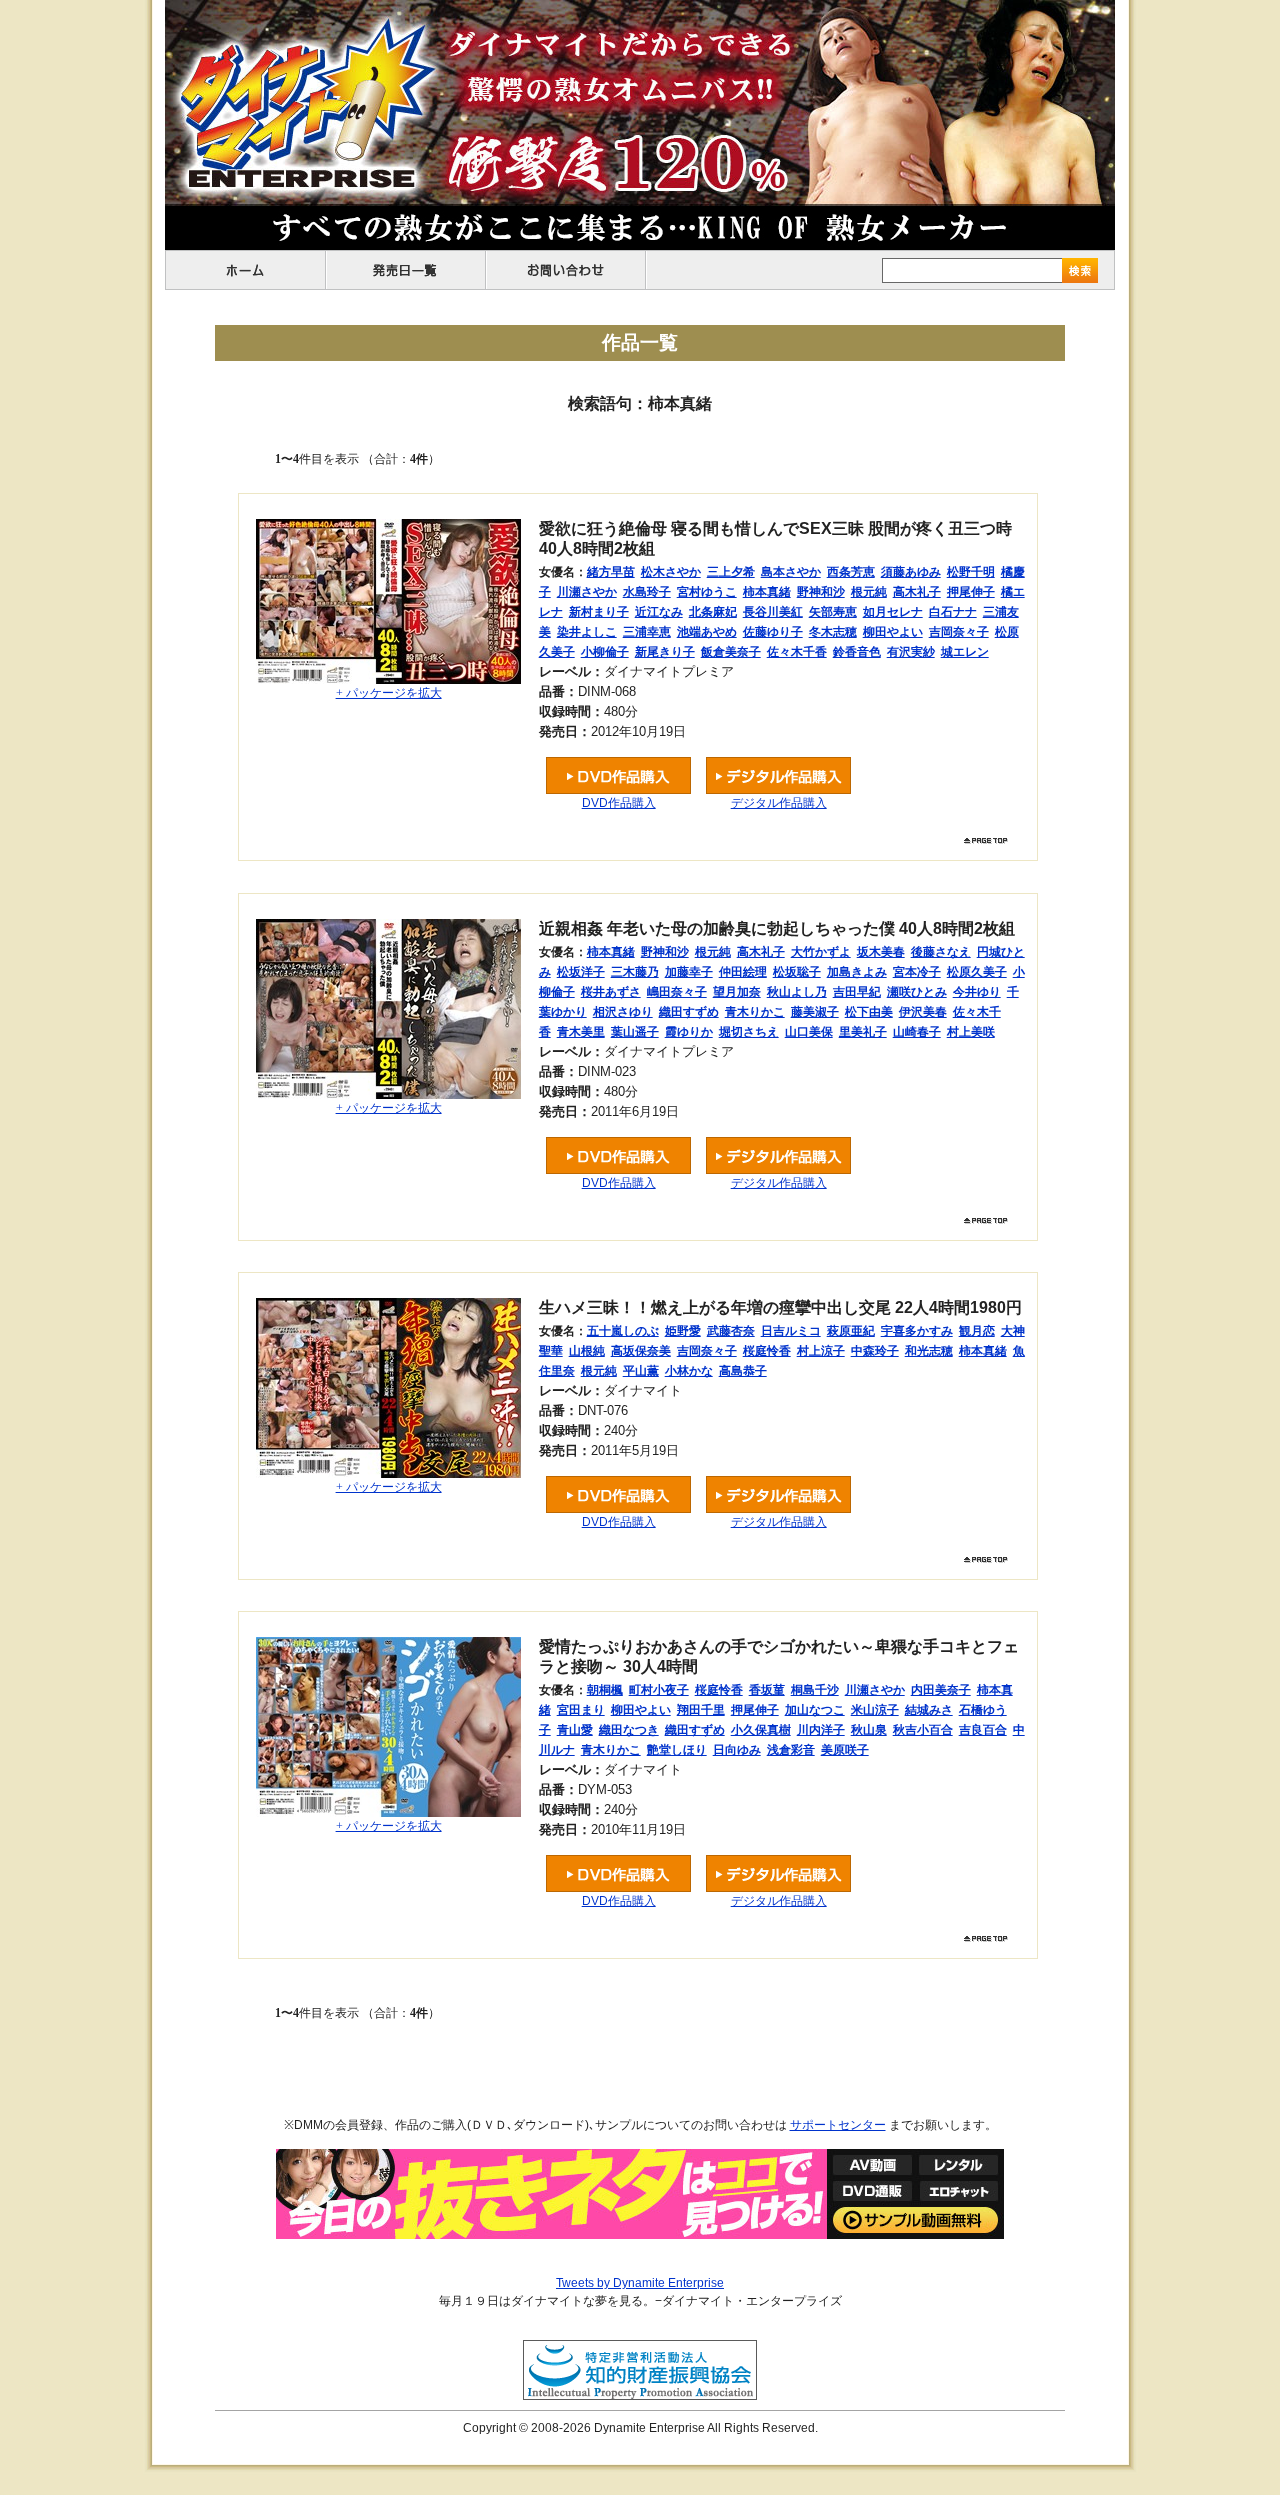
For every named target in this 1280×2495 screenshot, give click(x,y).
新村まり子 (599, 612)
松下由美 (869, 1012)
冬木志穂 (833, 632)
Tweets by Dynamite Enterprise (640, 2283)
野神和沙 (821, 592)
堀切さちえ (749, 1032)
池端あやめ (707, 632)
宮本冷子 (917, 972)
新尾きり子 (665, 652)
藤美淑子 (815, 1012)
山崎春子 (917, 1032)
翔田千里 (701, 1710)
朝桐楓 (605, 1690)
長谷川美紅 (773, 612)
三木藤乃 (635, 972)
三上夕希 (731, 572)
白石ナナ (953, 612)
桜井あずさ (611, 992)
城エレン (965, 652)
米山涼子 (875, 1710)
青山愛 (575, 1730)
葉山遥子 (635, 1032)
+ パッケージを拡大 (389, 693)
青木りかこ (755, 1012)
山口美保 (809, 1032)
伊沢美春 (923, 1012)
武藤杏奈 (731, 1331)
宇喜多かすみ (917, 1331)
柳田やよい (893, 632)
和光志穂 (929, 1351)
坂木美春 (881, 952)
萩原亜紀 (851, 1331)
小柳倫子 (605, 652)
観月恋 (977, 1331)
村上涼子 (821, 1351)
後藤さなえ (941, 952)
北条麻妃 (713, 612)
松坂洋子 (581, 972)
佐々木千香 (797, 652)
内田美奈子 (941, 1690)
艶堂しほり (677, 1750)
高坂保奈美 (641, 1351)
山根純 (587, 1351)
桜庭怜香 (767, 1351)
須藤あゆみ (911, 572)
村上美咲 (971, 1032)
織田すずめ (689, 1012)
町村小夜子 (659, 1690)
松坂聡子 (797, 972)
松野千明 (971, 572)
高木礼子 (917, 592)
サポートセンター (838, 2125)
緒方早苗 (611, 572)
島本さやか (791, 572)
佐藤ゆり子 (773, 632)
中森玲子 (875, 1351)
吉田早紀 (857, 992)
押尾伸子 (971, 592)
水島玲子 (647, 592)
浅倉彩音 (791, 1750)
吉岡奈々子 (959, 632)
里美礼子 (863, 1032)
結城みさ (929, 1710)
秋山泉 (869, 1730)
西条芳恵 (851, 572)
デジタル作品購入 (779, 803)
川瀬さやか (587, 592)
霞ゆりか (689, 1032)
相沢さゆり (623, 1012)
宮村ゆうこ (707, 592)
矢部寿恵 (833, 612)
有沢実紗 (911, 652)
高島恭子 (743, 1371)
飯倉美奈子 (731, 652)
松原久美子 (977, 972)
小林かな (689, 1371)
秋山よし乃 (797, 992)
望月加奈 (737, 992)
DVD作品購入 (619, 803)
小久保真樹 (761, 1730)
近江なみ (659, 612)
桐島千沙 (815, 1690)
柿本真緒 (767, 592)
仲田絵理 (743, 972)
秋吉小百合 (923, 1730)
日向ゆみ (737, 1750)
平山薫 (641, 1371)
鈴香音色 (857, 652)
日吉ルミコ (791, 1331)
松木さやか (671, 572)
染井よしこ (587, 632)
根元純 (869, 592)
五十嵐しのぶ (623, 1331)
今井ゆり (977, 992)
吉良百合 (983, 1730)
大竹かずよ (821, 952)
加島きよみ (857, 972)
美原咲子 (845, 1750)
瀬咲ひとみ (917, 992)
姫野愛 (683, 1331)
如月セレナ (893, 612)
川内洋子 (821, 1730)
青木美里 (581, 1032)
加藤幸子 (689, 972)
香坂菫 (767, 1690)
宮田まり (581, 1710)
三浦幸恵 (647, 632)
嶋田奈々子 (677, 992)
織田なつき (629, 1730)
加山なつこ (815, 1710)
